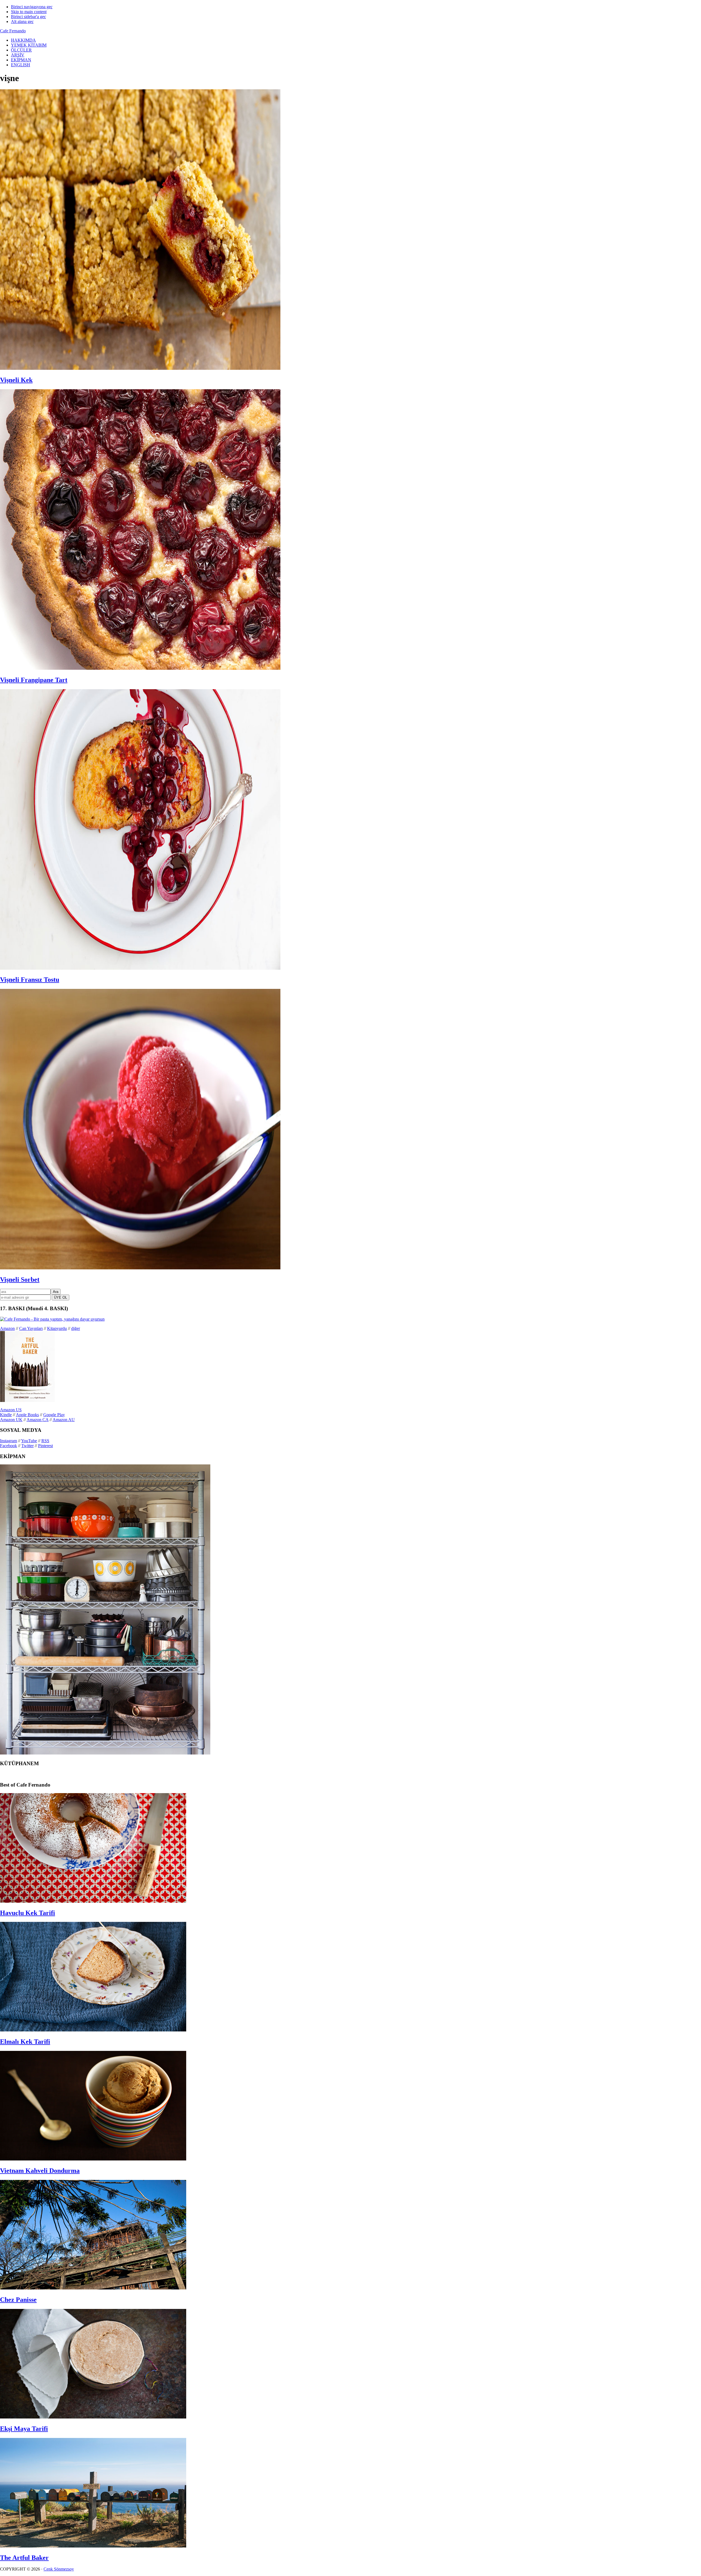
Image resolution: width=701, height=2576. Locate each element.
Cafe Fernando (13, 31)
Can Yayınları (31, 1328)
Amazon (7, 1328)
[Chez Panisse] (93, 2288)
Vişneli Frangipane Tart (34, 680)
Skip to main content (29, 12)
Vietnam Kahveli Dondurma (40, 2171)
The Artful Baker (24, 2558)
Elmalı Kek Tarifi (25, 2042)
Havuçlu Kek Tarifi (28, 1913)
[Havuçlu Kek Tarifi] (93, 1901)
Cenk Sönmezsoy (59, 2569)
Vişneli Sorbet (20, 1280)
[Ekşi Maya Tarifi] (93, 2417)
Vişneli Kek (16, 380)
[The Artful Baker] (93, 2546)
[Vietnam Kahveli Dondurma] (93, 2159)
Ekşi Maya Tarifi (24, 2429)
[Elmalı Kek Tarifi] (93, 2030)
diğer (76, 1328)
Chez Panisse (18, 2300)
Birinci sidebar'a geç (28, 17)
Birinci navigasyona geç (32, 7)
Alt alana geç (22, 22)
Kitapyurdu (57, 1328)
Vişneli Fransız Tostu (30, 980)
